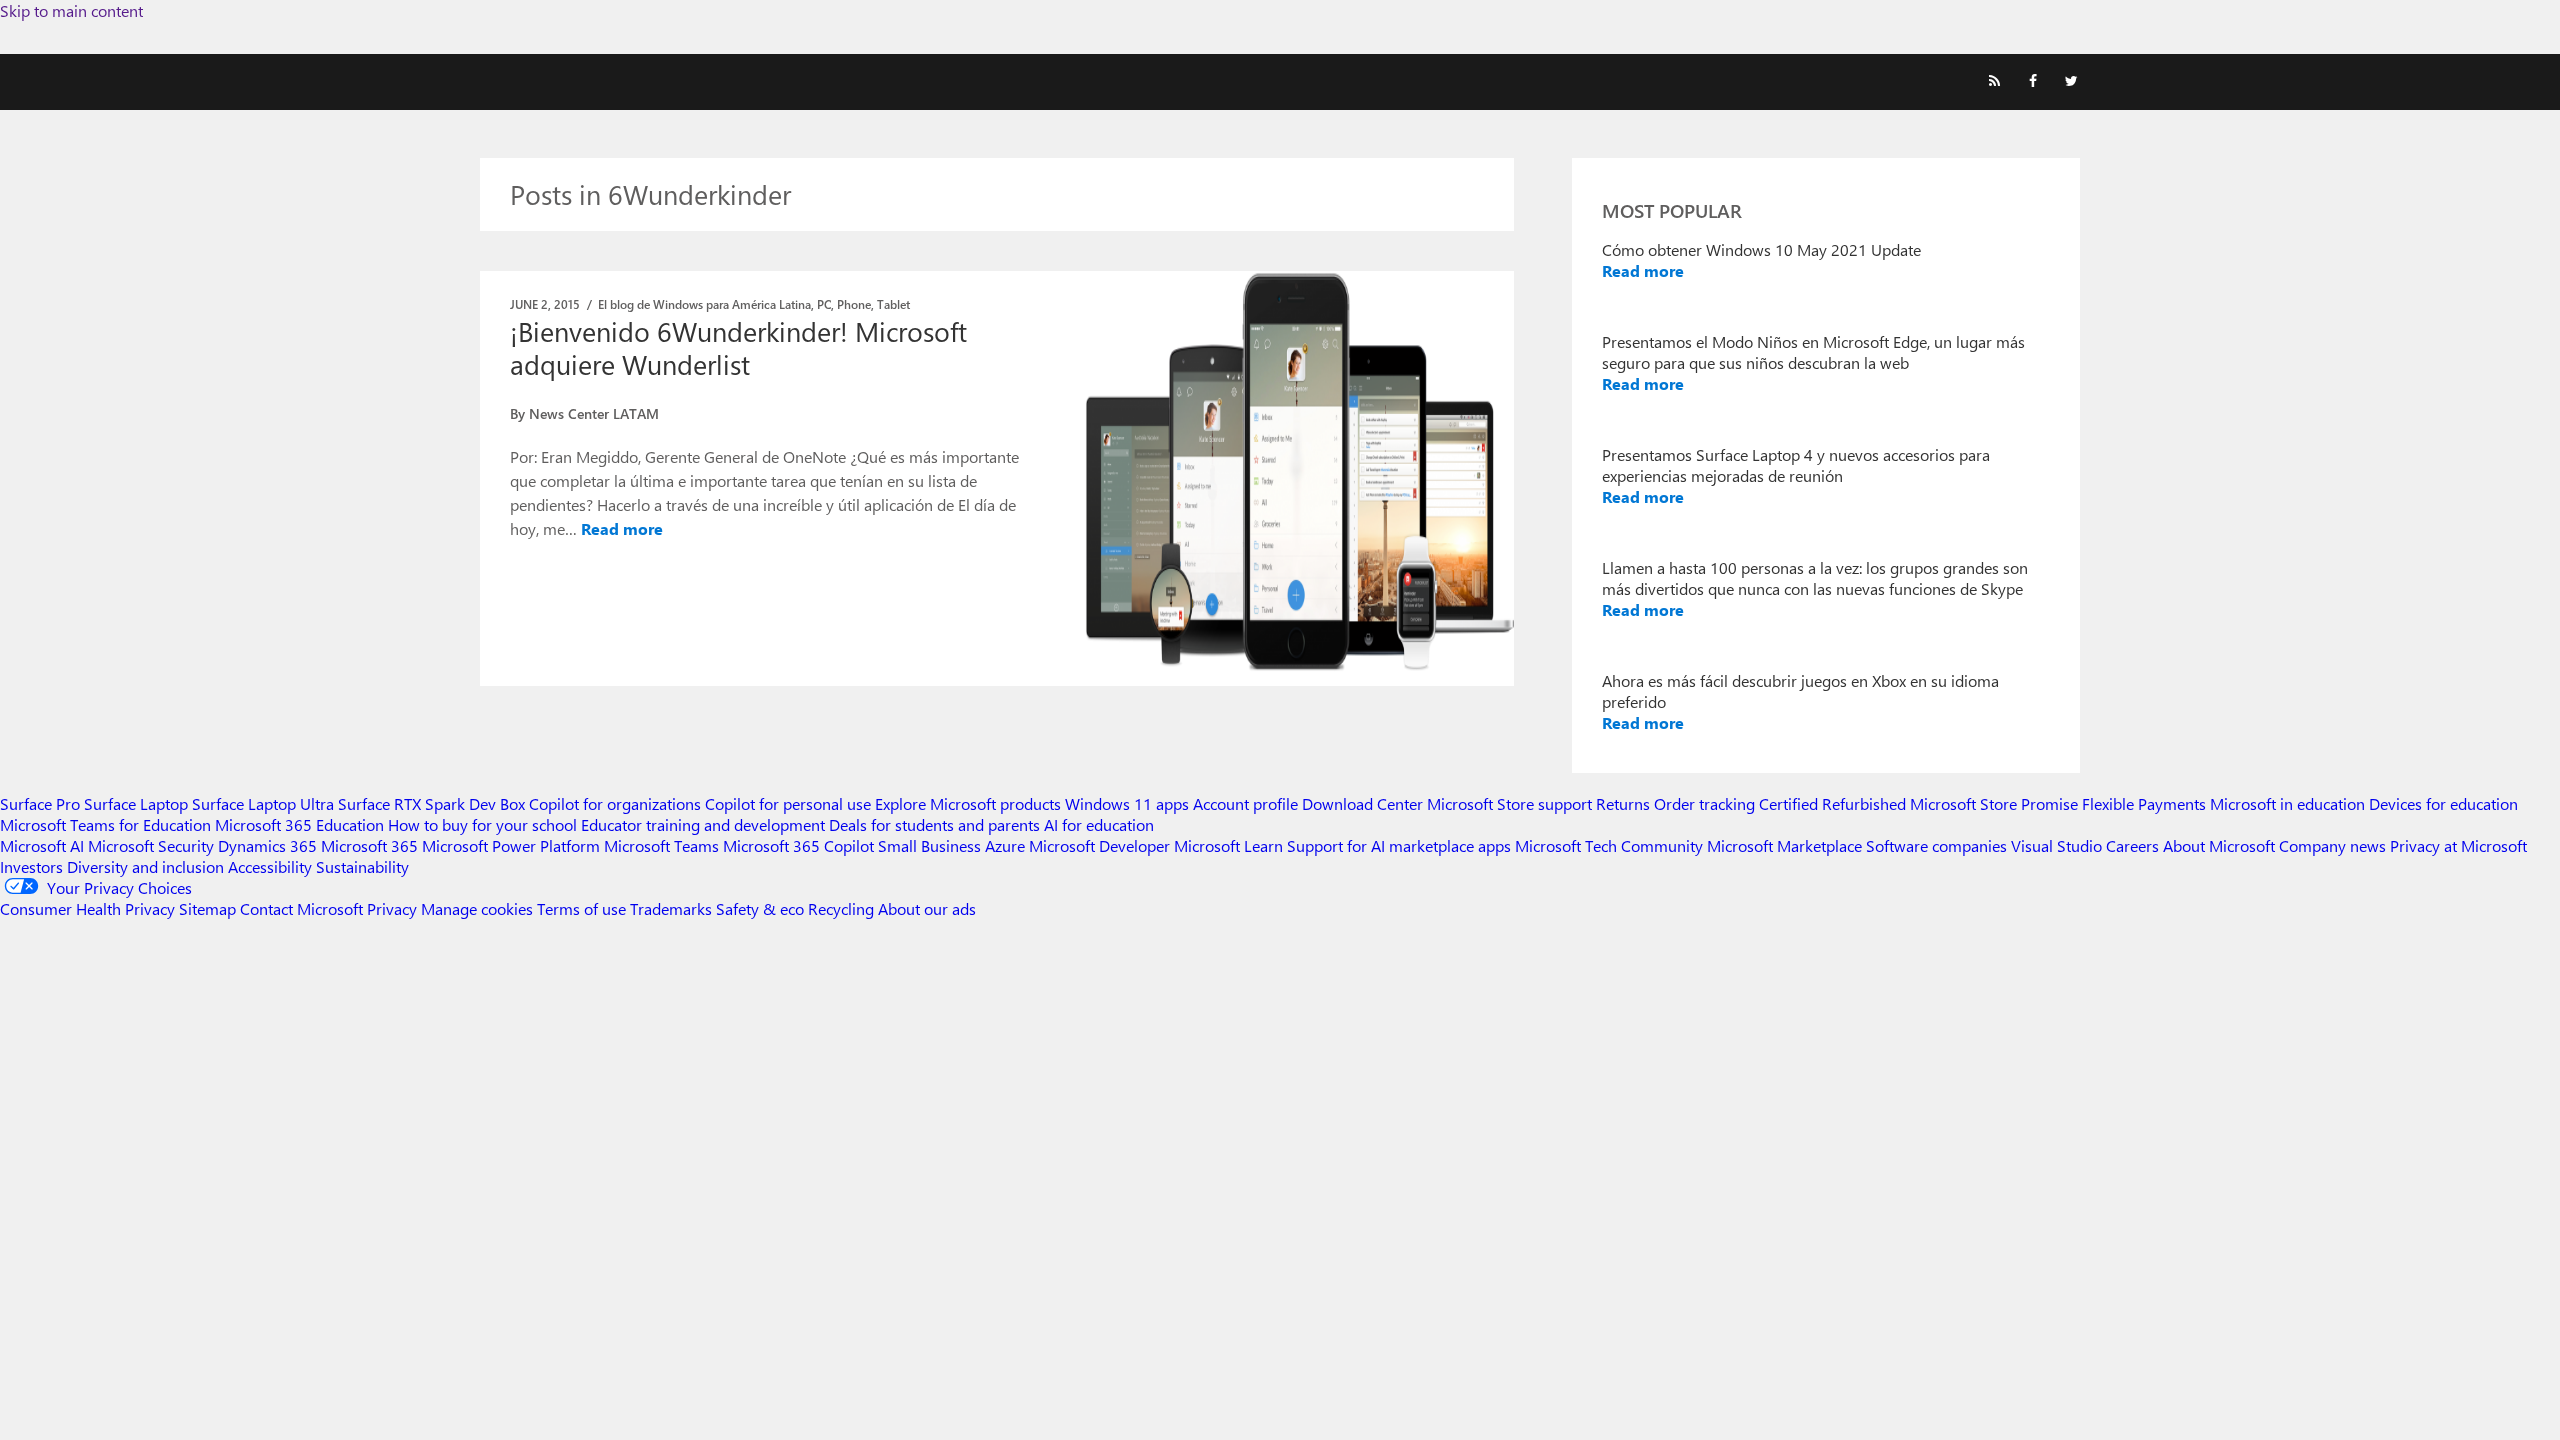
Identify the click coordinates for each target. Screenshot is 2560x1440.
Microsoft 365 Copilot (798, 845)
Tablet (893, 304)
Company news (2332, 845)
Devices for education (2443, 803)
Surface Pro (40, 803)
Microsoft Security (151, 845)
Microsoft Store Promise (1994, 803)
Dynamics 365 (267, 845)
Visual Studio (2056, 845)
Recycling (841, 908)
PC (824, 304)
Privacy (394, 908)
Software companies (1936, 845)
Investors (31, 866)
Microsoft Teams (661, 845)
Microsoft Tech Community (1609, 845)
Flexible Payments (2144, 803)
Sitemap (207, 908)
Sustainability (362, 866)
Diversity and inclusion (145, 866)
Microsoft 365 (369, 845)
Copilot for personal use (788, 803)
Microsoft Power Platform (511, 845)
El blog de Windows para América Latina (704, 304)
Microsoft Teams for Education (105, 824)
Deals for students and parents (934, 824)
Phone (854, 304)
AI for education (1099, 824)
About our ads (927, 908)
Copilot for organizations (615, 803)
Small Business (929, 845)
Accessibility (270, 866)
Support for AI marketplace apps (1399, 845)
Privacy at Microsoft (2458, 845)
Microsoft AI (42, 845)
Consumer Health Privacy (87, 908)
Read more (622, 528)
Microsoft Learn (1228, 845)
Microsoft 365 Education (299, 824)
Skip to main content (71, 10)
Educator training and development (703, 824)
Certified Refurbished (1832, 803)
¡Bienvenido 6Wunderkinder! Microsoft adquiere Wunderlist (738, 347)
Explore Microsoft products (968, 803)
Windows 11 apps (1127, 803)
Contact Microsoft (301, 908)
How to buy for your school (482, 824)
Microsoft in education (2287, 803)
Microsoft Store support (1509, 803)
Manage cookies (477, 908)
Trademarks (671, 908)
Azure (1005, 845)
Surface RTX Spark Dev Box (431, 803)
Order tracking (1704, 803)
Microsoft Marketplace (1784, 845)
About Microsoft (2219, 845)
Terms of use (581, 908)
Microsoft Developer (1099, 845)
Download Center (1362, 803)
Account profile (1245, 803)
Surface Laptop (136, 803)
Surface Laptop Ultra (263, 803)
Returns (1623, 803)
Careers (2132, 845)
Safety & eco (760, 908)
